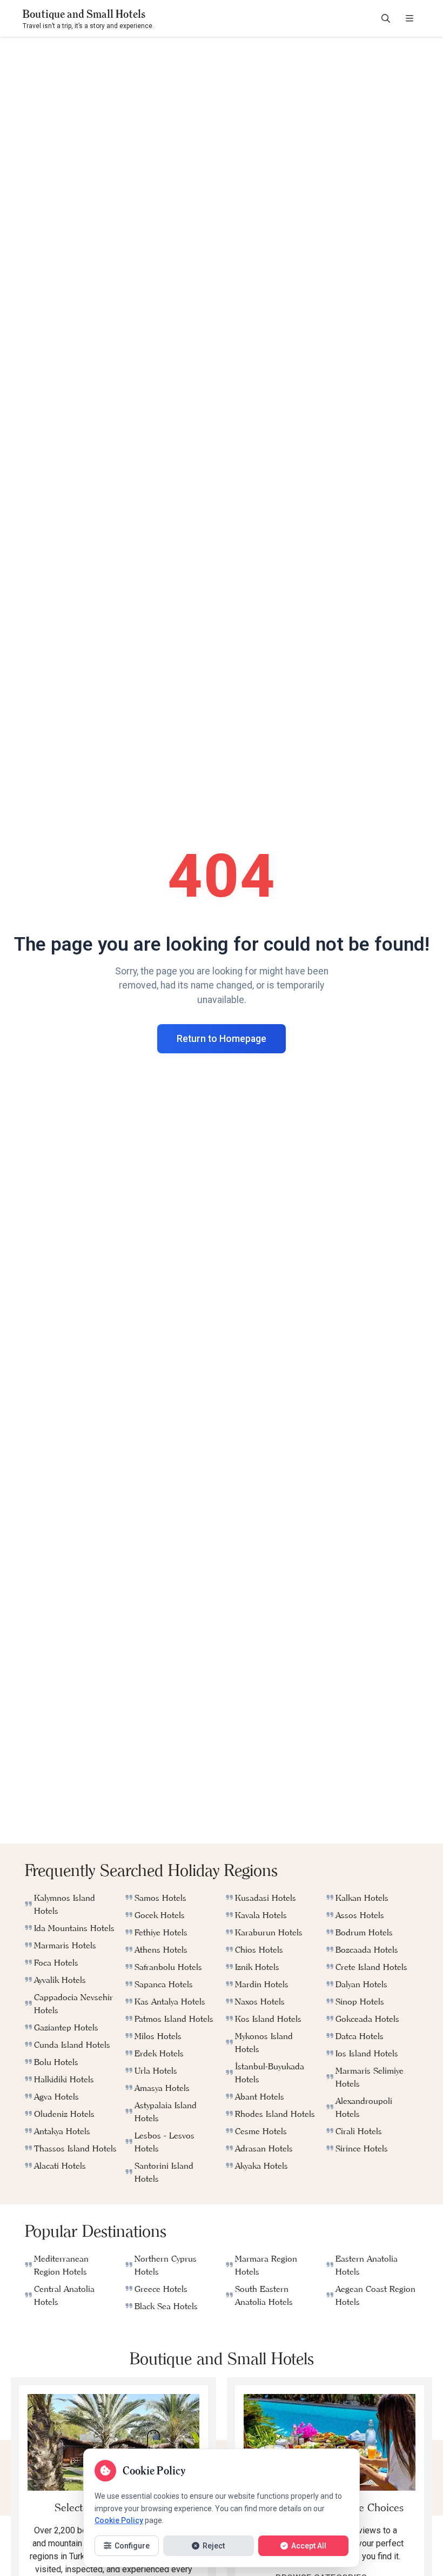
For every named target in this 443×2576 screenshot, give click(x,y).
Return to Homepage (222, 1039)
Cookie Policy (119, 2520)
